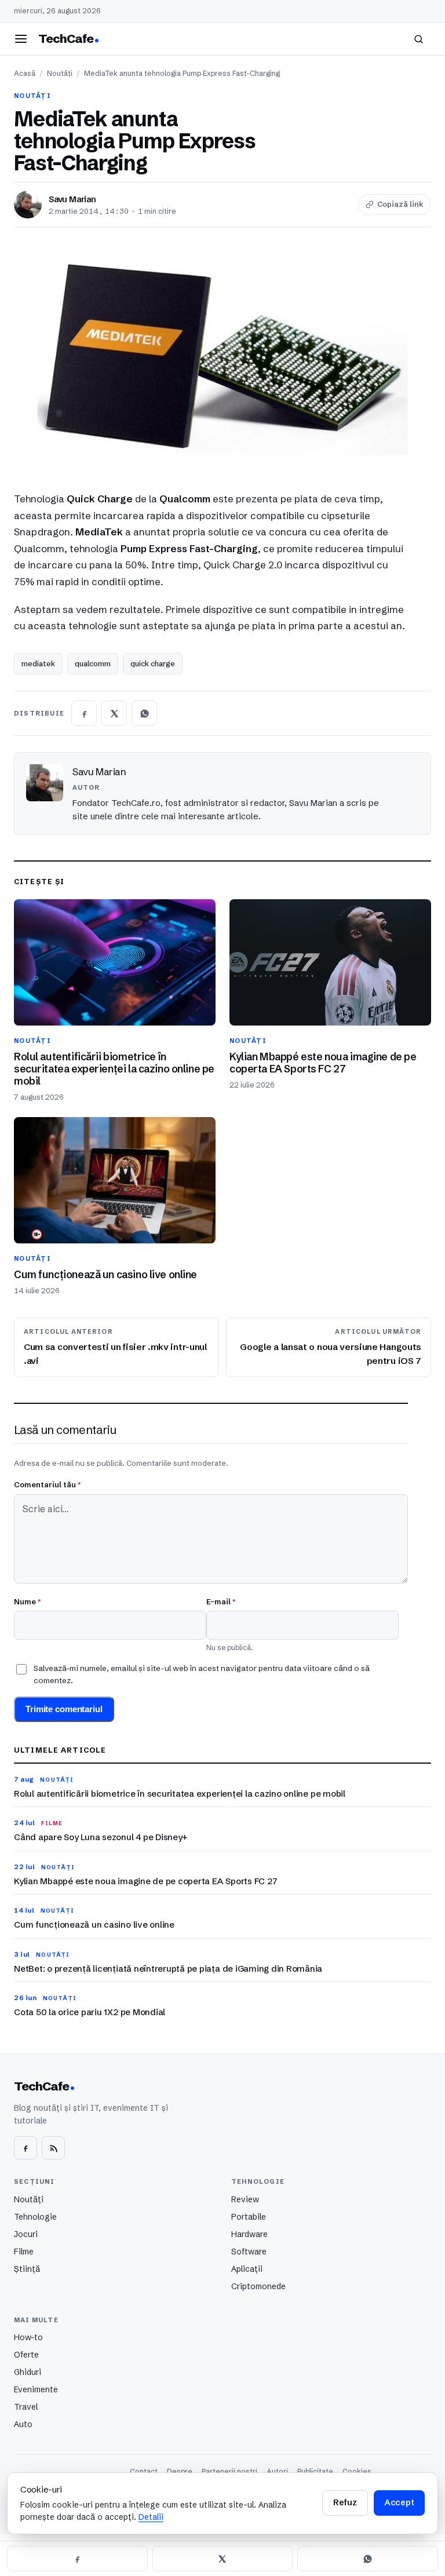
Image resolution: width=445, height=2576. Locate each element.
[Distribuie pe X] (114, 713)
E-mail (221, 1601)
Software (249, 2252)
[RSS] (53, 2148)
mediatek (38, 663)
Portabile (249, 2217)
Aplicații (247, 2269)
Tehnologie (35, 2217)
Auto (23, 2424)
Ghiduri (28, 2372)
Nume (27, 1601)
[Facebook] (25, 2148)
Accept (399, 2502)
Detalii (151, 2517)
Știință (27, 2269)
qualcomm (93, 663)
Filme (24, 2252)
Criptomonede (258, 2286)
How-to (28, 2337)
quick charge (153, 663)
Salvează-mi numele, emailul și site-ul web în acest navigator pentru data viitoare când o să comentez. (202, 1674)
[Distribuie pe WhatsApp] (144, 713)
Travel (26, 2407)
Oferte (26, 2355)
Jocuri (26, 2234)
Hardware (249, 2234)
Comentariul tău (47, 1484)
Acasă (25, 73)
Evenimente (36, 2389)
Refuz (345, 2502)
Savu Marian (72, 199)
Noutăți (60, 73)
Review (245, 2199)
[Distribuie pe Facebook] (84, 713)
